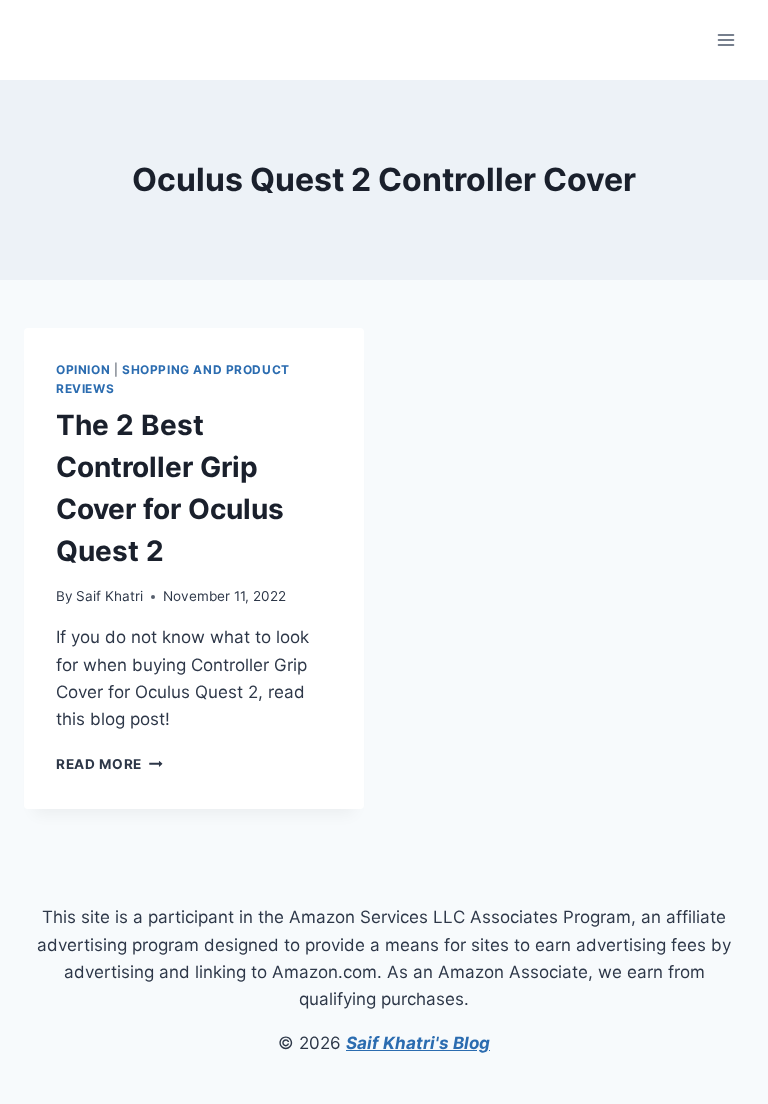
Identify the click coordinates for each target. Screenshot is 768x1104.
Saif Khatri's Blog (418, 1043)
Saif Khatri (109, 596)
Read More (109, 764)
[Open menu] (725, 39)
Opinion (83, 369)
